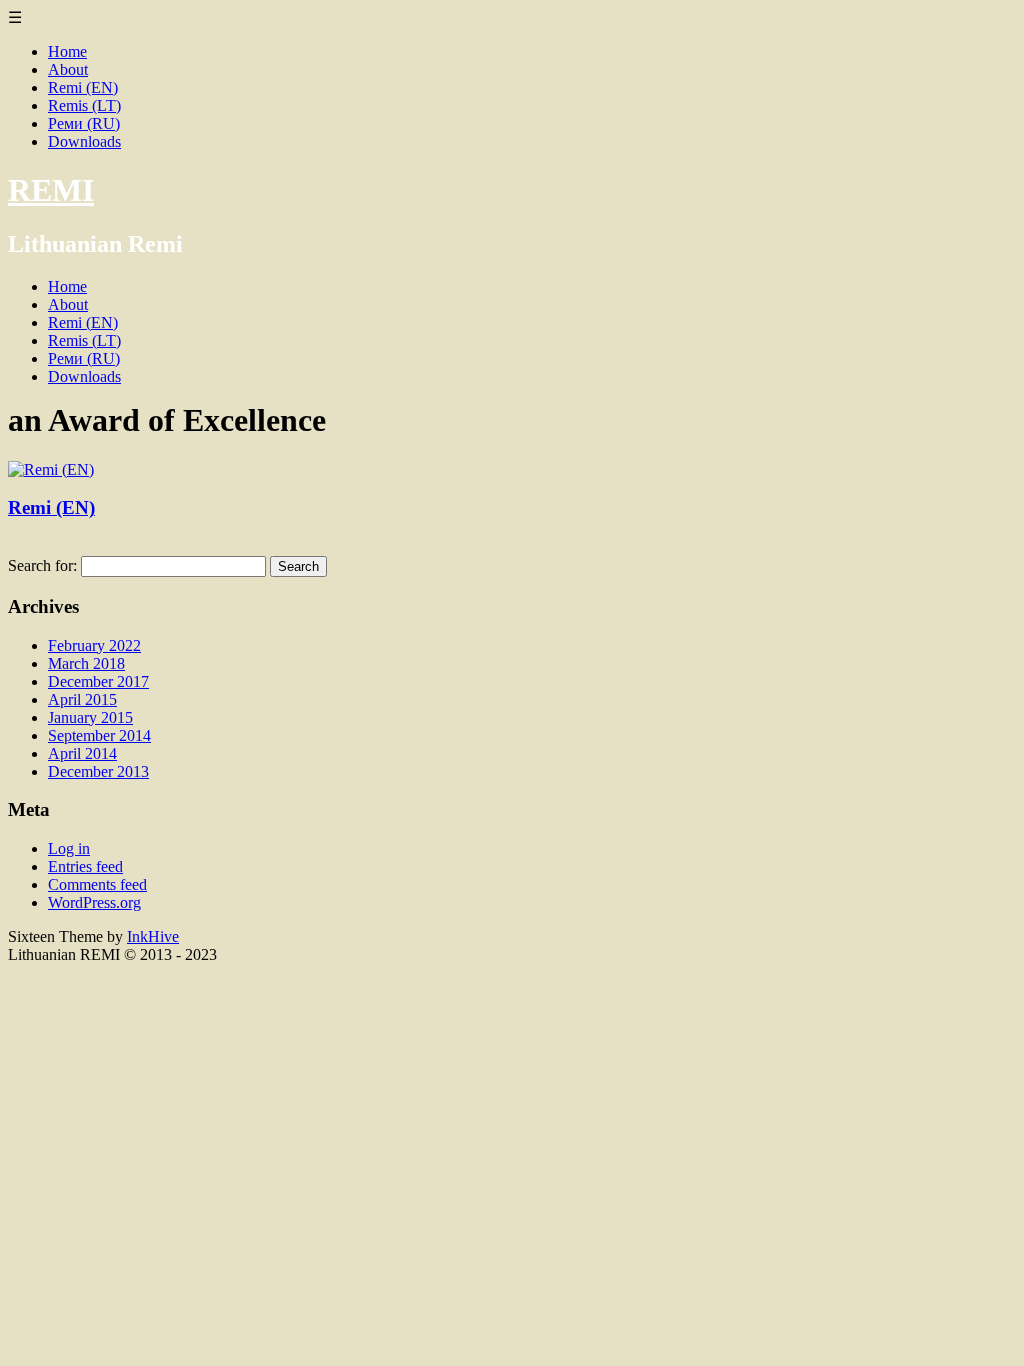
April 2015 (82, 699)
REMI (51, 190)
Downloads (84, 141)
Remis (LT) (84, 105)
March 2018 (86, 663)
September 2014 (99, 735)
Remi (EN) (83, 87)
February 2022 (94, 645)
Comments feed (97, 884)
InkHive (153, 936)
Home (67, 51)
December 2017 (98, 681)
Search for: (42, 565)
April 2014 (82, 753)
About (68, 69)
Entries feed (85, 866)
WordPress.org (94, 902)
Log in (69, 848)
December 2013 (98, 771)
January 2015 (90, 717)
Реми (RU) (84, 123)
